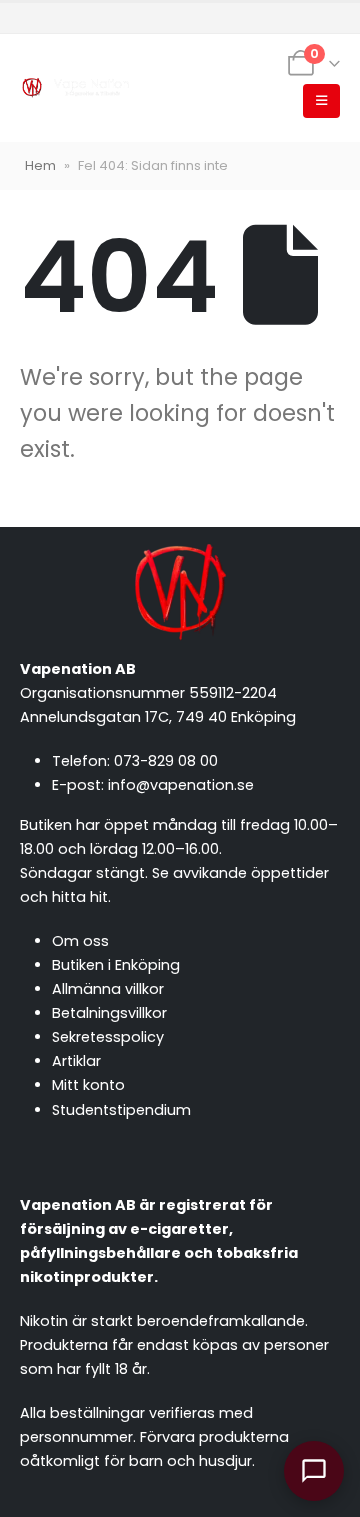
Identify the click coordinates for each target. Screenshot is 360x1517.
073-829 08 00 (166, 761)
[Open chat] (314, 1471)
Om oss (80, 941)
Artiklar (76, 1061)
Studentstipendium (121, 1110)
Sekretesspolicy (108, 1037)
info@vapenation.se (181, 785)
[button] (321, 101)
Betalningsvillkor (109, 1013)
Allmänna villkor (108, 989)
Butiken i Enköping (116, 965)
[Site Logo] (75, 88)
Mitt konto (88, 1085)
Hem (40, 165)
